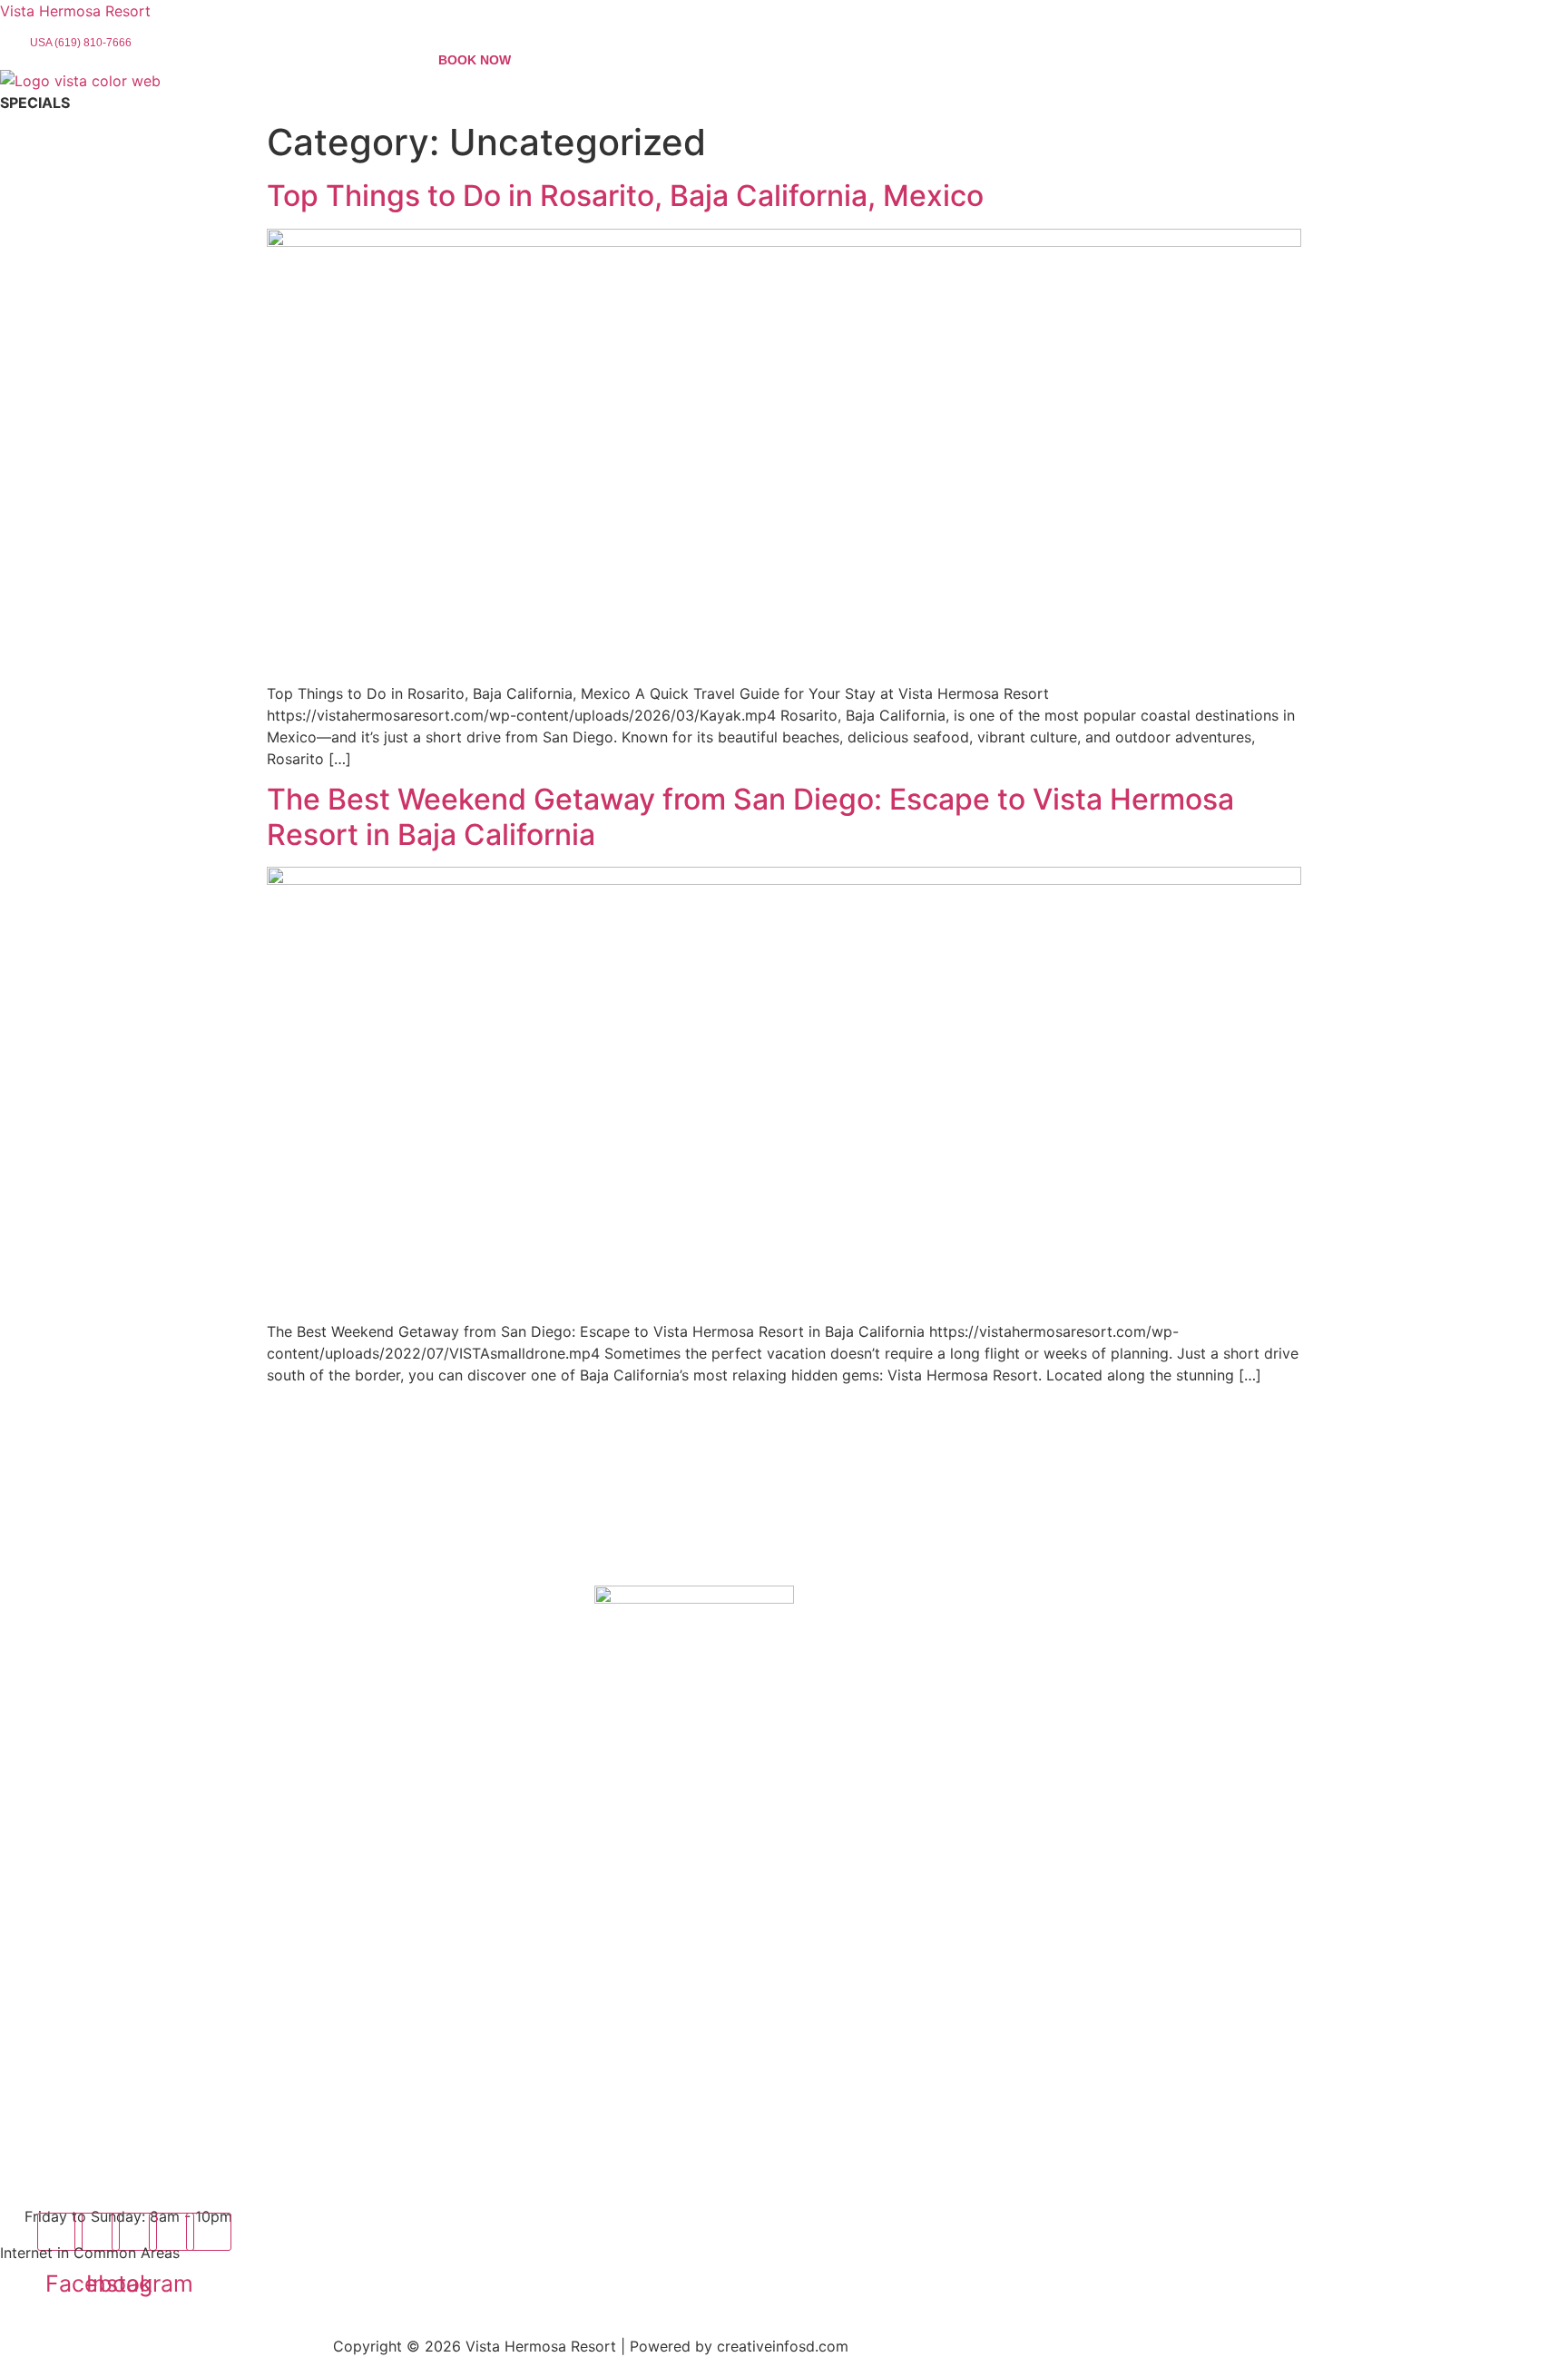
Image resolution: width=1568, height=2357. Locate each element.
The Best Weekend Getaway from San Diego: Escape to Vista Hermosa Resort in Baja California (750, 816)
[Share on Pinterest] (171, 2232)
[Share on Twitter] (97, 2232)
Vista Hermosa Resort (75, 11)
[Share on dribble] (209, 2232)
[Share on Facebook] (60, 2232)
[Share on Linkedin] (134, 2232)
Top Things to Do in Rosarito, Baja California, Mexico (625, 196)
